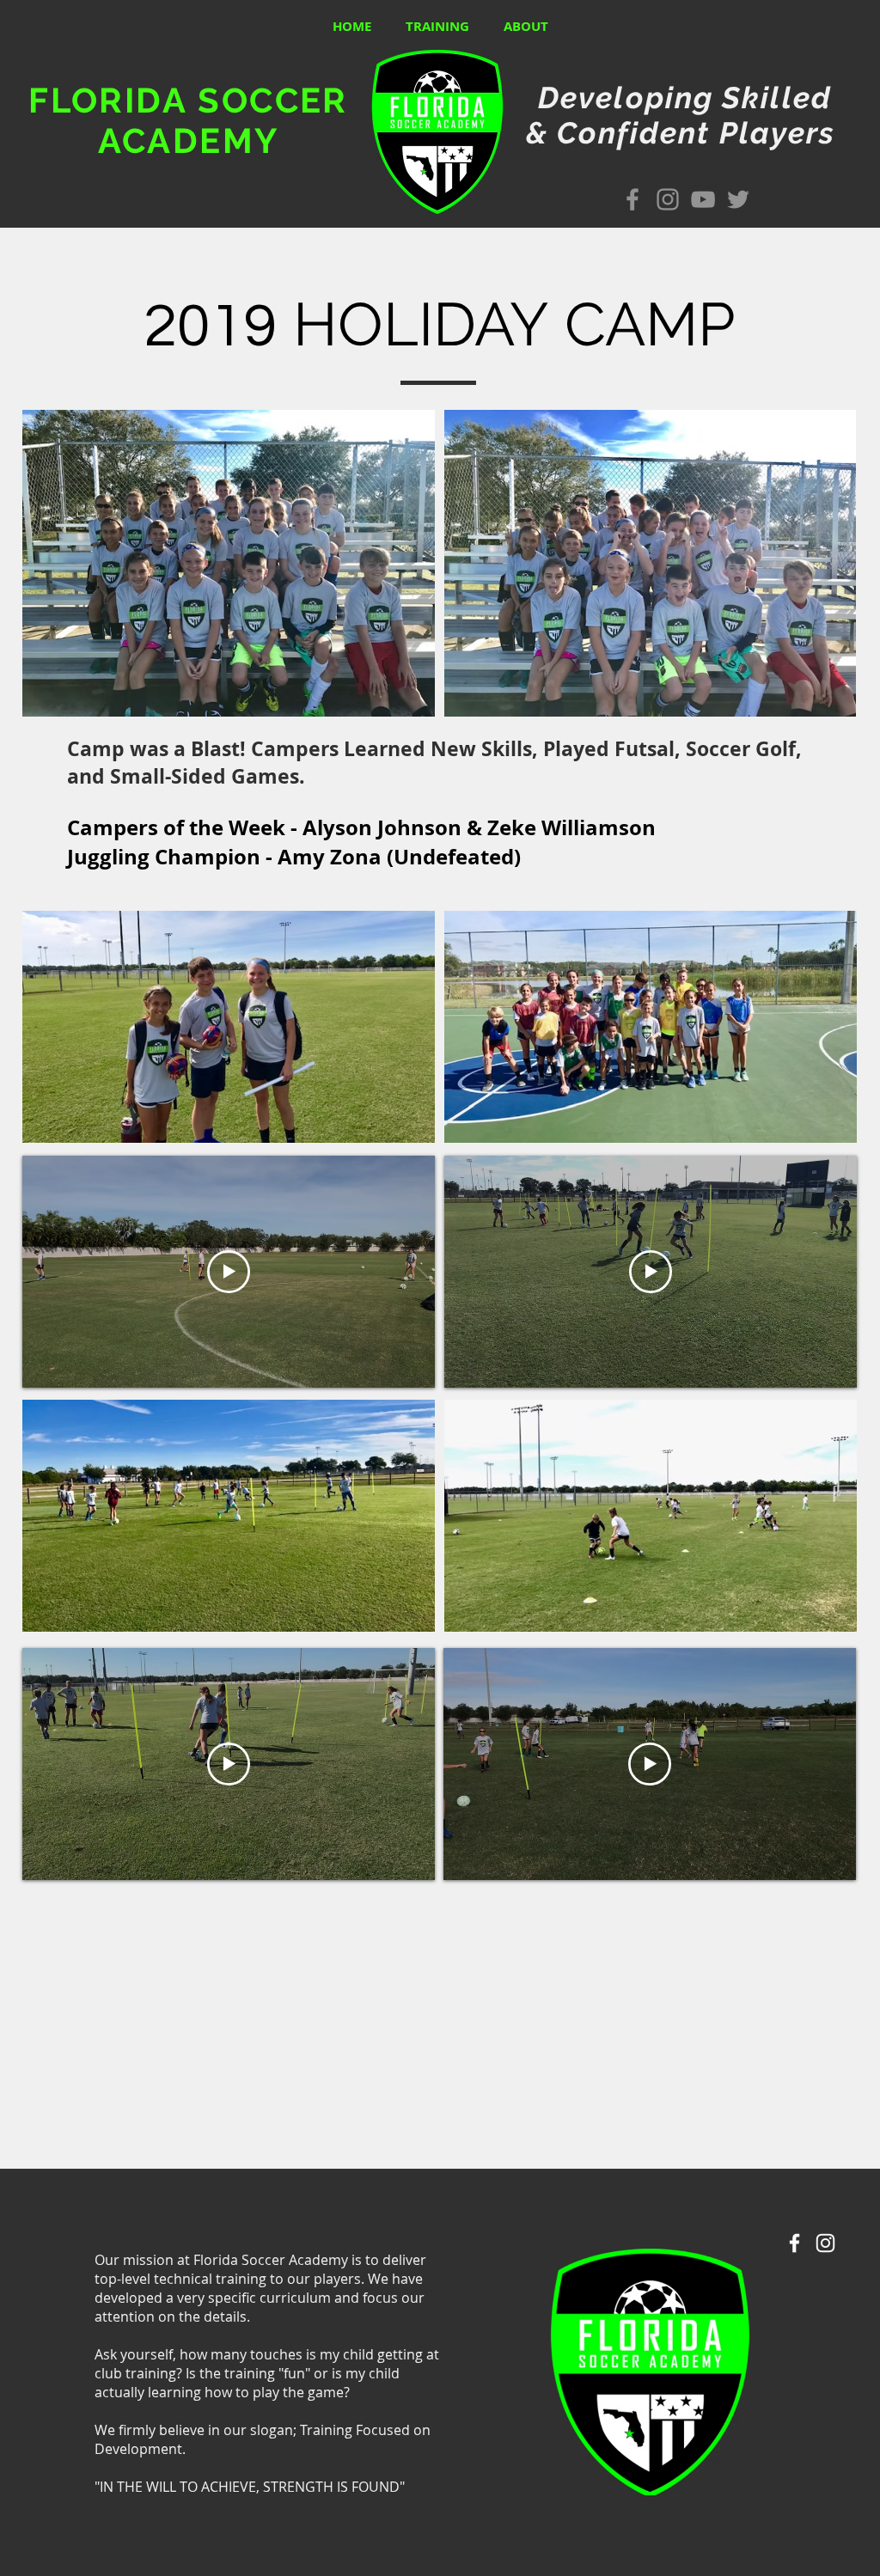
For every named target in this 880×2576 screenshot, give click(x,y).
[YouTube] (703, 199)
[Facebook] (632, 199)
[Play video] (229, 1272)
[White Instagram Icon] (825, 2243)
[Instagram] (668, 199)
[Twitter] (738, 199)
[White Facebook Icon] (794, 2243)
